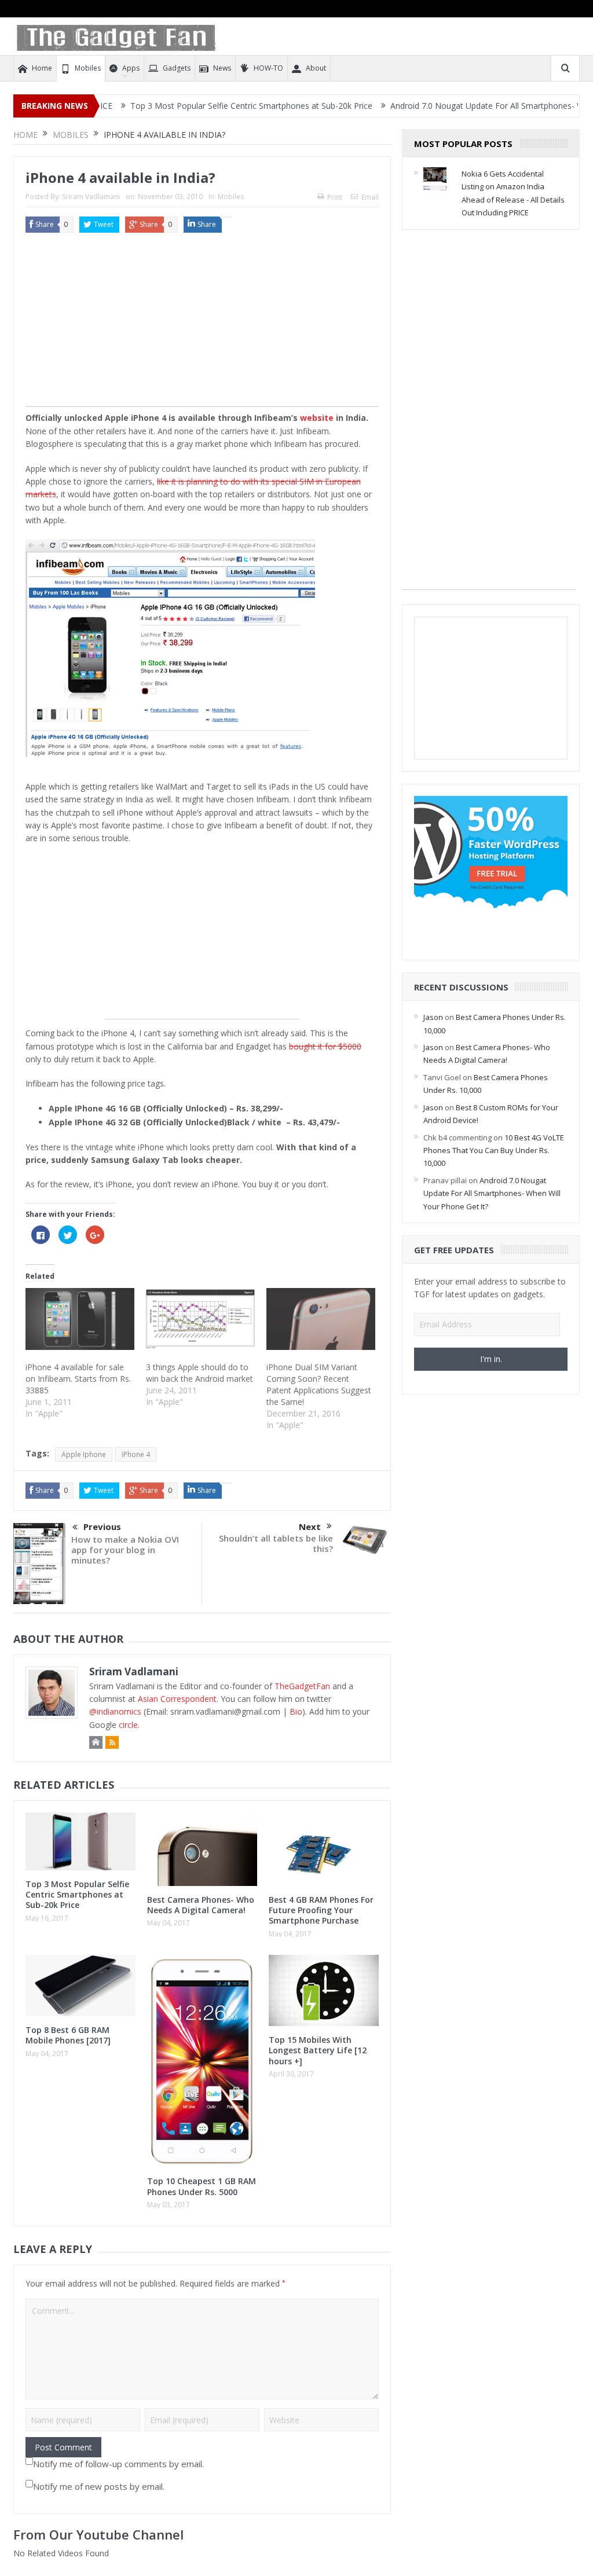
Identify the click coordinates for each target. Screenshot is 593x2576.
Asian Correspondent (177, 1699)
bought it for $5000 (325, 1046)
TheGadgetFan (302, 1686)
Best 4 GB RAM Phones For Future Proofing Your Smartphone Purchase (321, 1910)
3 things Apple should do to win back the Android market (200, 1373)
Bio (296, 1711)
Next (310, 1526)
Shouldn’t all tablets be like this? (276, 1543)
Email (370, 197)
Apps (131, 68)
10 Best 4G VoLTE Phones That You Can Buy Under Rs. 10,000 (494, 1151)
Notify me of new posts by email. (99, 2486)
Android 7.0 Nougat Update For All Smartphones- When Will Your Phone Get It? (492, 1193)
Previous (102, 1526)
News (222, 68)
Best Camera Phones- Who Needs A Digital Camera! (201, 1905)
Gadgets (177, 68)
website (317, 418)
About (316, 68)
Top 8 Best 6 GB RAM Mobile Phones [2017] (68, 2035)
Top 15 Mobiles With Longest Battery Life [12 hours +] (318, 2050)
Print (335, 197)
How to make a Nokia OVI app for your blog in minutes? (125, 1550)
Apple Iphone (84, 1454)
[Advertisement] (202, 325)
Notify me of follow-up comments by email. (118, 2464)
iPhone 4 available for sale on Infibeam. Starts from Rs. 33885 (78, 1379)
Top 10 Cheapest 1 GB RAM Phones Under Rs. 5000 (202, 2186)
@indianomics (115, 1711)
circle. (129, 1725)
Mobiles (88, 68)
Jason (433, 1017)
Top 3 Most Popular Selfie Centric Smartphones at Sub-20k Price (196, 106)
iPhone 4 (136, 1454)
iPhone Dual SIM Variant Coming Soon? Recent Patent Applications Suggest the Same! (319, 1384)
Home (42, 68)
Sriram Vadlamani (91, 197)
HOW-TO (268, 68)
